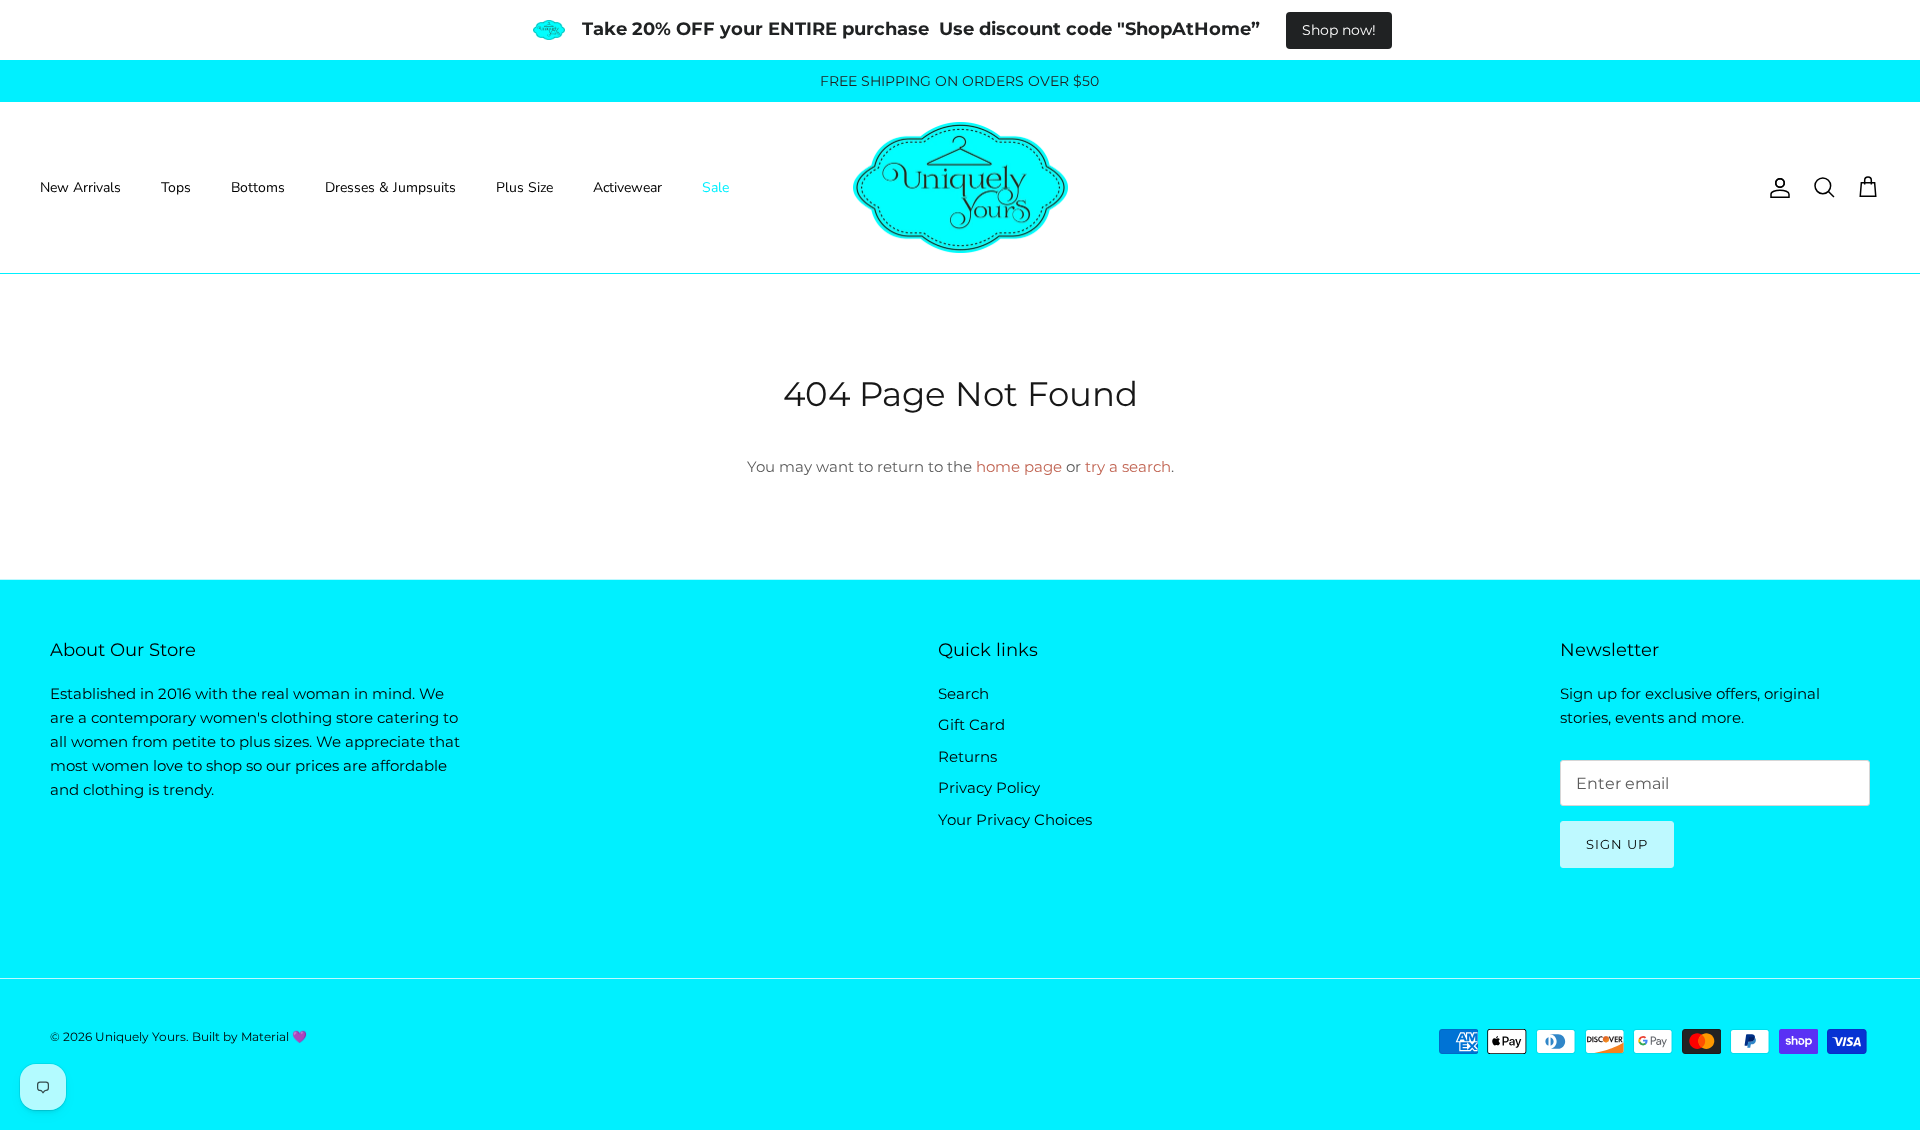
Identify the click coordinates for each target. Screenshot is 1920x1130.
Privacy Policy (989, 787)
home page (1019, 466)
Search (963, 693)
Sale (715, 187)
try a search (1128, 466)
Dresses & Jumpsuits (390, 187)
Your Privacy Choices (1015, 819)
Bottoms (258, 187)
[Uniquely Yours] (960, 188)
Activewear (627, 187)
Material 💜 (274, 1036)
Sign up (1617, 844)
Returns (967, 756)
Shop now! (1339, 30)
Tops (176, 187)
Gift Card (971, 724)
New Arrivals (80, 187)
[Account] (1776, 188)
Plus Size (524, 187)
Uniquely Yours (140, 1036)
